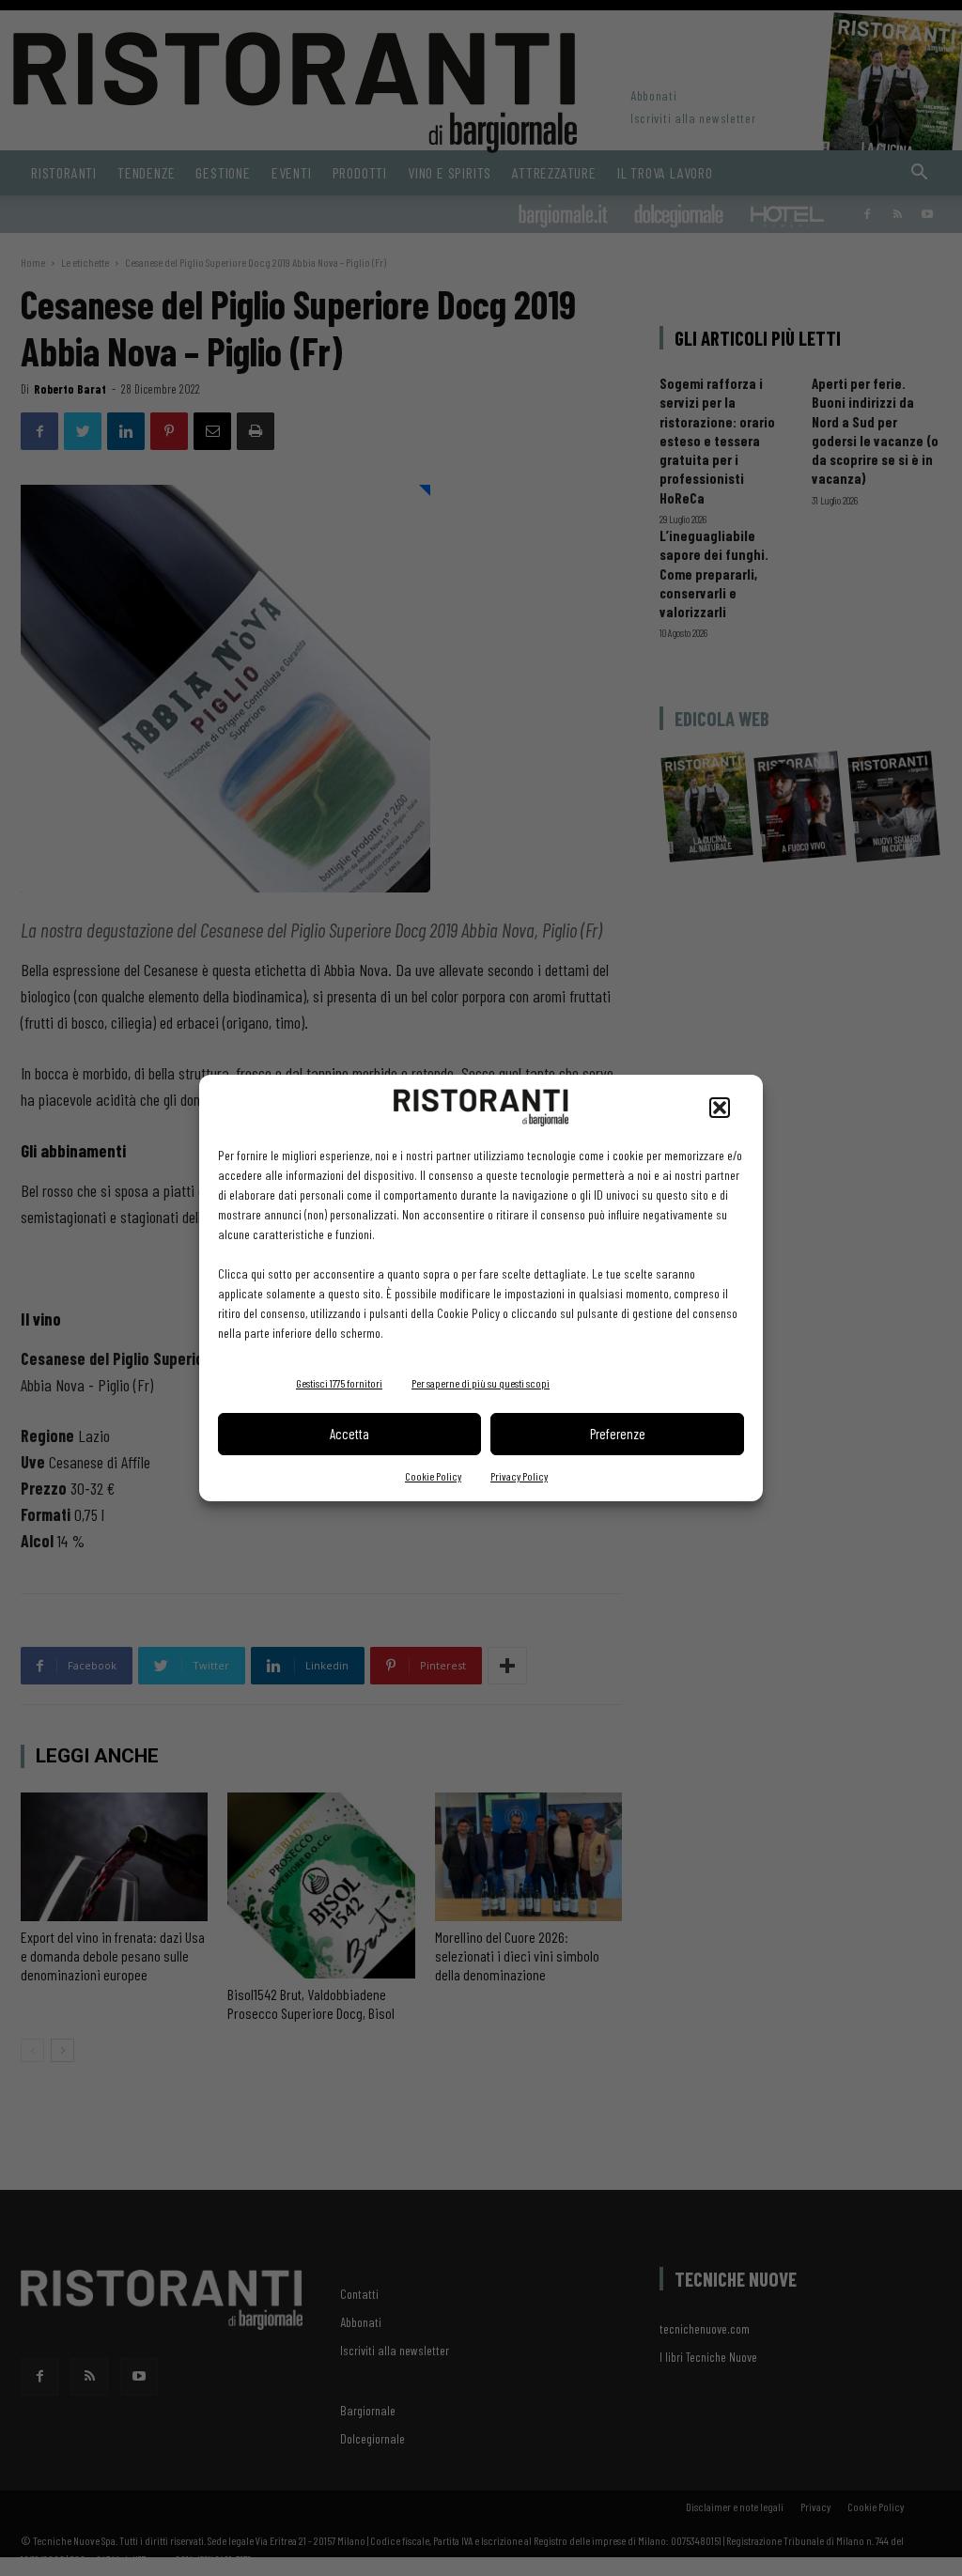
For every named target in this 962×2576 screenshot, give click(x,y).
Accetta (349, 1434)
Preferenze (618, 1434)
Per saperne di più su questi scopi (481, 1383)
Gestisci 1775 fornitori (339, 1383)
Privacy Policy (519, 1476)
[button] (720, 1108)
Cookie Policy (433, 1476)
